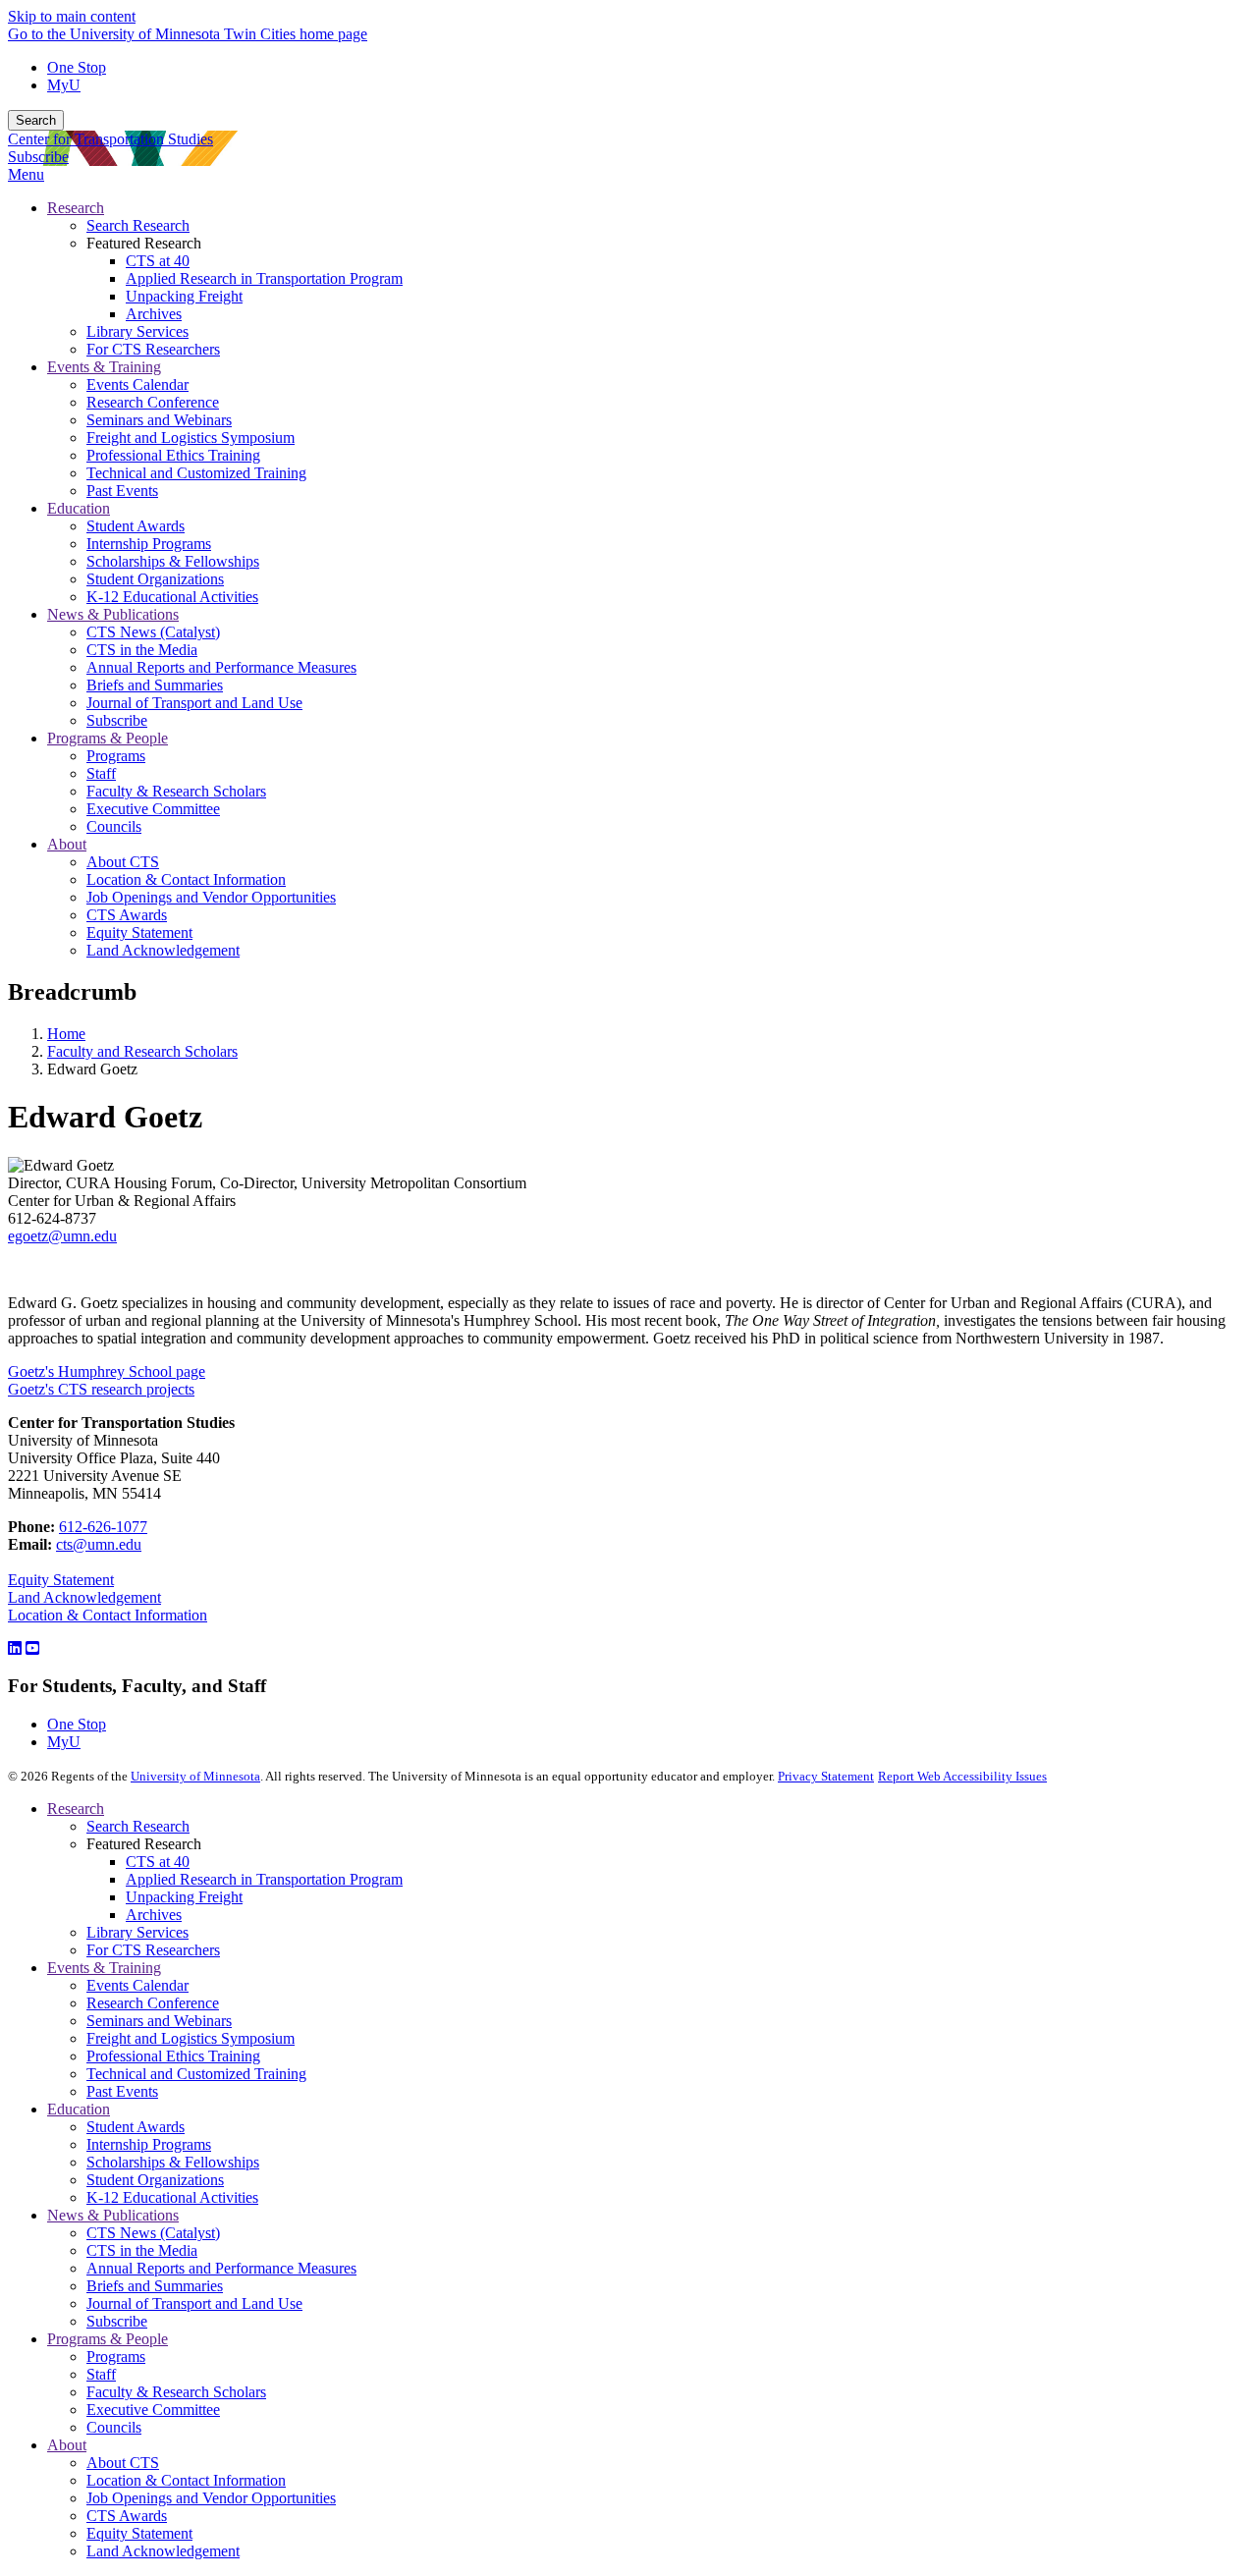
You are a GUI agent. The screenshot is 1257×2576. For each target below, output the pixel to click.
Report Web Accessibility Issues (962, 1776)
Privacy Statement (826, 1776)
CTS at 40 (158, 1862)
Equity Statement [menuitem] (139, 932)
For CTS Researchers (153, 1950)
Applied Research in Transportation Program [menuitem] (264, 278)
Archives (154, 1915)
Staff (101, 2374)
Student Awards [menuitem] (136, 526)
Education (79, 2109)
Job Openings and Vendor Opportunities (211, 2498)
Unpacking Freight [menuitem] (184, 296)
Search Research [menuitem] (138, 225)
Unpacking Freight (184, 1897)
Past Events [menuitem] (122, 491)
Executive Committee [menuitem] (153, 809)
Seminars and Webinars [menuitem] (159, 420)
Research (76, 1809)
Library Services (137, 1932)
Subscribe (38, 157)
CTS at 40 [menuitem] (158, 261)
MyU (64, 85)
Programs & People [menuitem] (108, 738)
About (67, 2445)
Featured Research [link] (144, 243)
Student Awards (136, 2127)
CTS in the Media (142, 2250)
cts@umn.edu (99, 1544)
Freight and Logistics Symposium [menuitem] (191, 438)
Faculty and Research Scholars (142, 1051)
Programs (116, 2357)
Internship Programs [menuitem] (149, 544)
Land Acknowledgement (84, 1597)
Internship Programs (149, 2144)
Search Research (138, 1826)
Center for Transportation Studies (110, 139)
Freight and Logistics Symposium (191, 2038)
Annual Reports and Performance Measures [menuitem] (221, 667)
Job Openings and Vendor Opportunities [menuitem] (211, 897)
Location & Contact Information (108, 1615)
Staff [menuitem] (101, 773)
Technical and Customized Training (196, 2074)
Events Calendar (137, 1985)
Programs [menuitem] (116, 756)
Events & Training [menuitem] (104, 367)
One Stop (77, 67)
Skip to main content (72, 16)
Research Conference (153, 2003)
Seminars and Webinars (159, 2021)
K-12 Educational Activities (172, 2197)
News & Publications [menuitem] (113, 614)
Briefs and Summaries (155, 2286)
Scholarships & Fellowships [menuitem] (173, 561)
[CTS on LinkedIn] (15, 1648)
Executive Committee (153, 2410)
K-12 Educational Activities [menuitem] (172, 597)
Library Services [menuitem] (137, 331)
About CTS (123, 2463)
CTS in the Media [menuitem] (142, 650)
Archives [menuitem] (154, 314)
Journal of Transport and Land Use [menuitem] (194, 703)
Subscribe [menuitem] (117, 720)
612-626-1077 (103, 1527)
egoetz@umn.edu (62, 1236)
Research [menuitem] (76, 208)
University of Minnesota (195, 1776)
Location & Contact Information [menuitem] (186, 879)
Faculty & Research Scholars (176, 2392)
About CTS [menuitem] (123, 862)
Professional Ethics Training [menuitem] (173, 455)
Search (36, 120)
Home (66, 1034)
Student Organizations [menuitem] (155, 579)
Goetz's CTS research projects (101, 1389)
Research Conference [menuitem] (153, 402)
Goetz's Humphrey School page (107, 1371)
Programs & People (108, 2339)
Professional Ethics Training (173, 2056)
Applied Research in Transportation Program (264, 1879)
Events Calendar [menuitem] (137, 384)
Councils (114, 2427)
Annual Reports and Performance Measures (221, 2268)
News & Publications (113, 2215)
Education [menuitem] (79, 508)
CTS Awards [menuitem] (127, 915)
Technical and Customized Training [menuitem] (196, 473)
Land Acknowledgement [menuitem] (163, 950)
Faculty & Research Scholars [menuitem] (176, 791)
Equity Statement (61, 1580)
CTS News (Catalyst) (153, 2233)
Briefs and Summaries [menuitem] (155, 685)
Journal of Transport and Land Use (194, 2303)
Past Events (122, 2091)
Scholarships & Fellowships (173, 2162)
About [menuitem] (67, 844)
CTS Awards (127, 2516)
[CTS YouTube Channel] (32, 1648)
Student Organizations (155, 2180)
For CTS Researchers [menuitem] (153, 349)
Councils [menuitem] (114, 826)
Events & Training (104, 1968)
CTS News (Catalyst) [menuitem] (153, 632)
